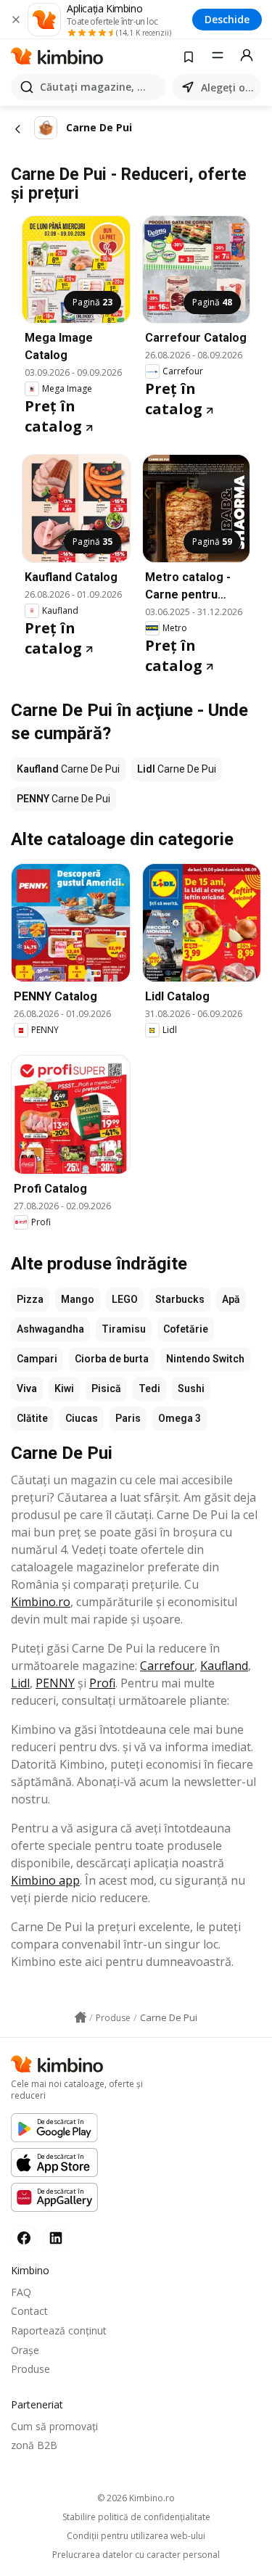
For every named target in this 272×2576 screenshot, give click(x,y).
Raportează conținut (59, 2330)
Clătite (32, 1418)
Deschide (227, 19)
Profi (102, 1683)
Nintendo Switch (205, 1359)
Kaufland (224, 1666)
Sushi (191, 1388)
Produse (30, 2369)
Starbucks (180, 1299)
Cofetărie (186, 1329)
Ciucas (82, 1418)
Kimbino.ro (41, 1602)
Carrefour (167, 1666)
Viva (27, 1388)
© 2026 (136, 2498)
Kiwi (64, 1388)
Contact (29, 2311)
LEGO (125, 1299)
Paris (128, 1418)
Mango (78, 1299)
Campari (37, 1359)
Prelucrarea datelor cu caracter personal (136, 2555)
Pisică (106, 1388)
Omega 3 (180, 1418)
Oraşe (25, 2350)
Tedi (149, 1388)
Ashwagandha (50, 1329)
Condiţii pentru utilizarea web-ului (136, 2536)
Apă (231, 1299)
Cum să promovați (54, 2426)
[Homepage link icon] (81, 2017)
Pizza (30, 1299)
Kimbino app (45, 1880)
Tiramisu (124, 1329)
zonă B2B (34, 2445)
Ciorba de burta (112, 1359)
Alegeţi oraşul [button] (228, 87)
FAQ (21, 2292)
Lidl (20, 1683)
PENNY (55, 1683)
